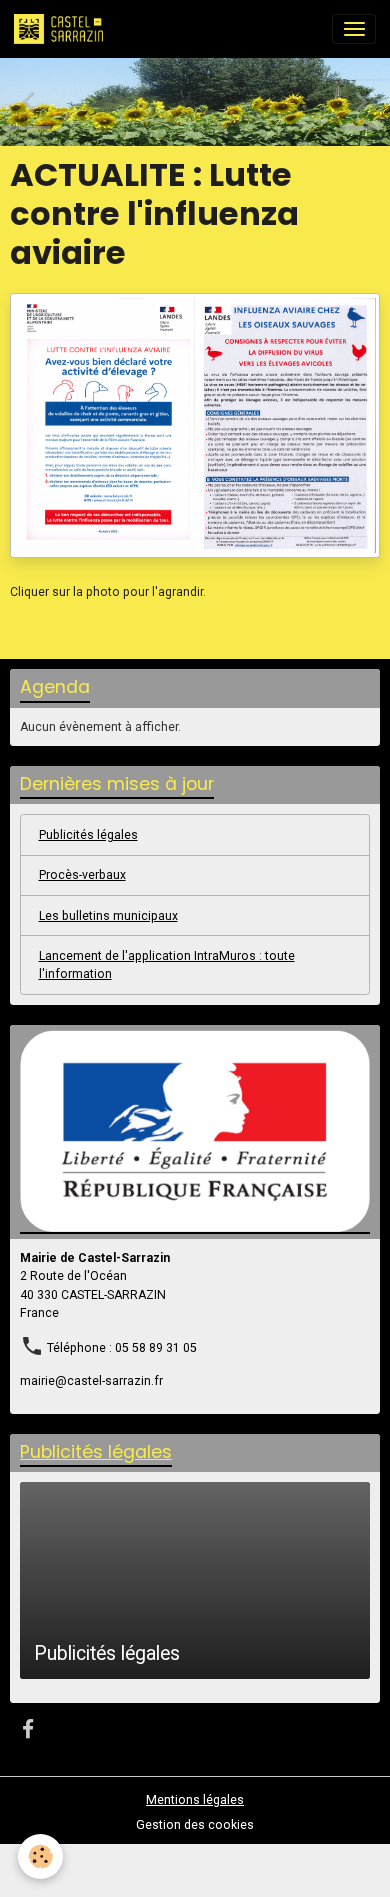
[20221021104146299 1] (195, 425)
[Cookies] (40, 1856)
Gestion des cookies (195, 1825)
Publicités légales (88, 835)
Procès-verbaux (82, 875)
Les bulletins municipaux (108, 916)
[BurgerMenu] (354, 29)
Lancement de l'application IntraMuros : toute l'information (167, 965)
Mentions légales (195, 1800)
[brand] (62, 29)
